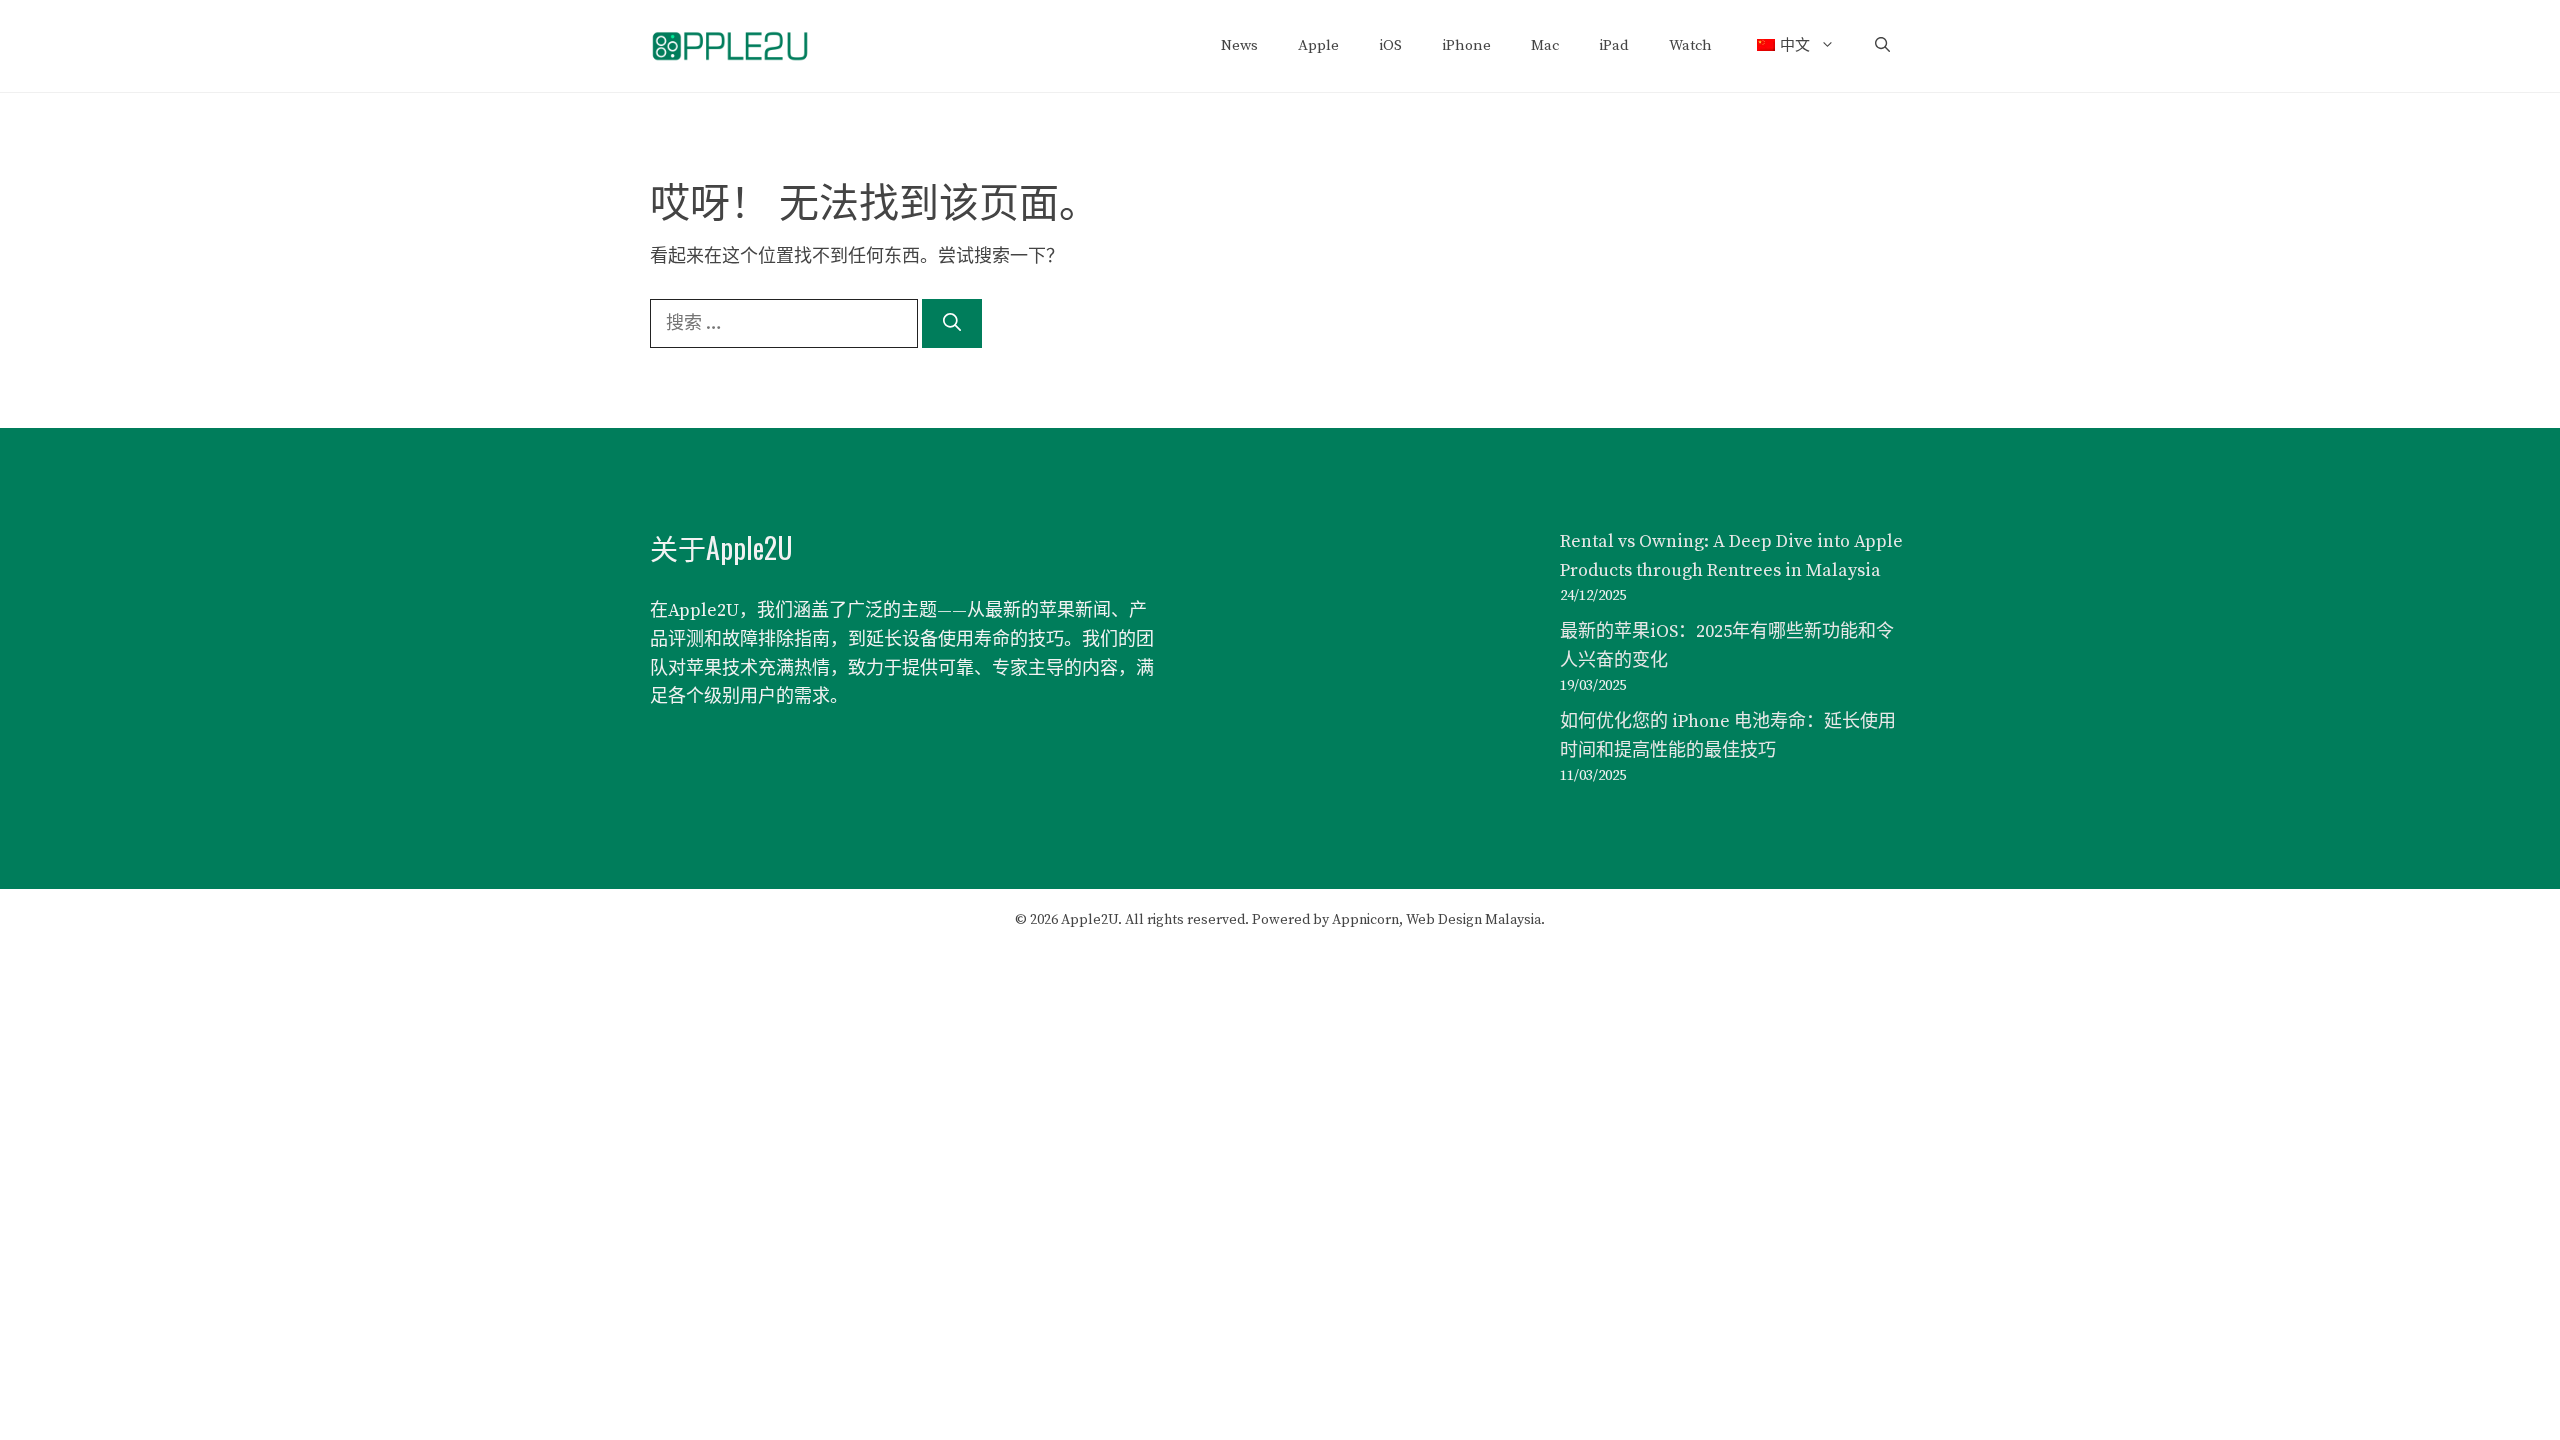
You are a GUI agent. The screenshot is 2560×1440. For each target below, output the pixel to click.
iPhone (1466, 45)
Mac (1545, 45)
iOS (1390, 45)
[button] (1882, 46)
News (1239, 45)
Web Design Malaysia (1473, 920)
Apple (1318, 45)
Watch (1690, 45)
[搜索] (952, 323)
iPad (1614, 45)
